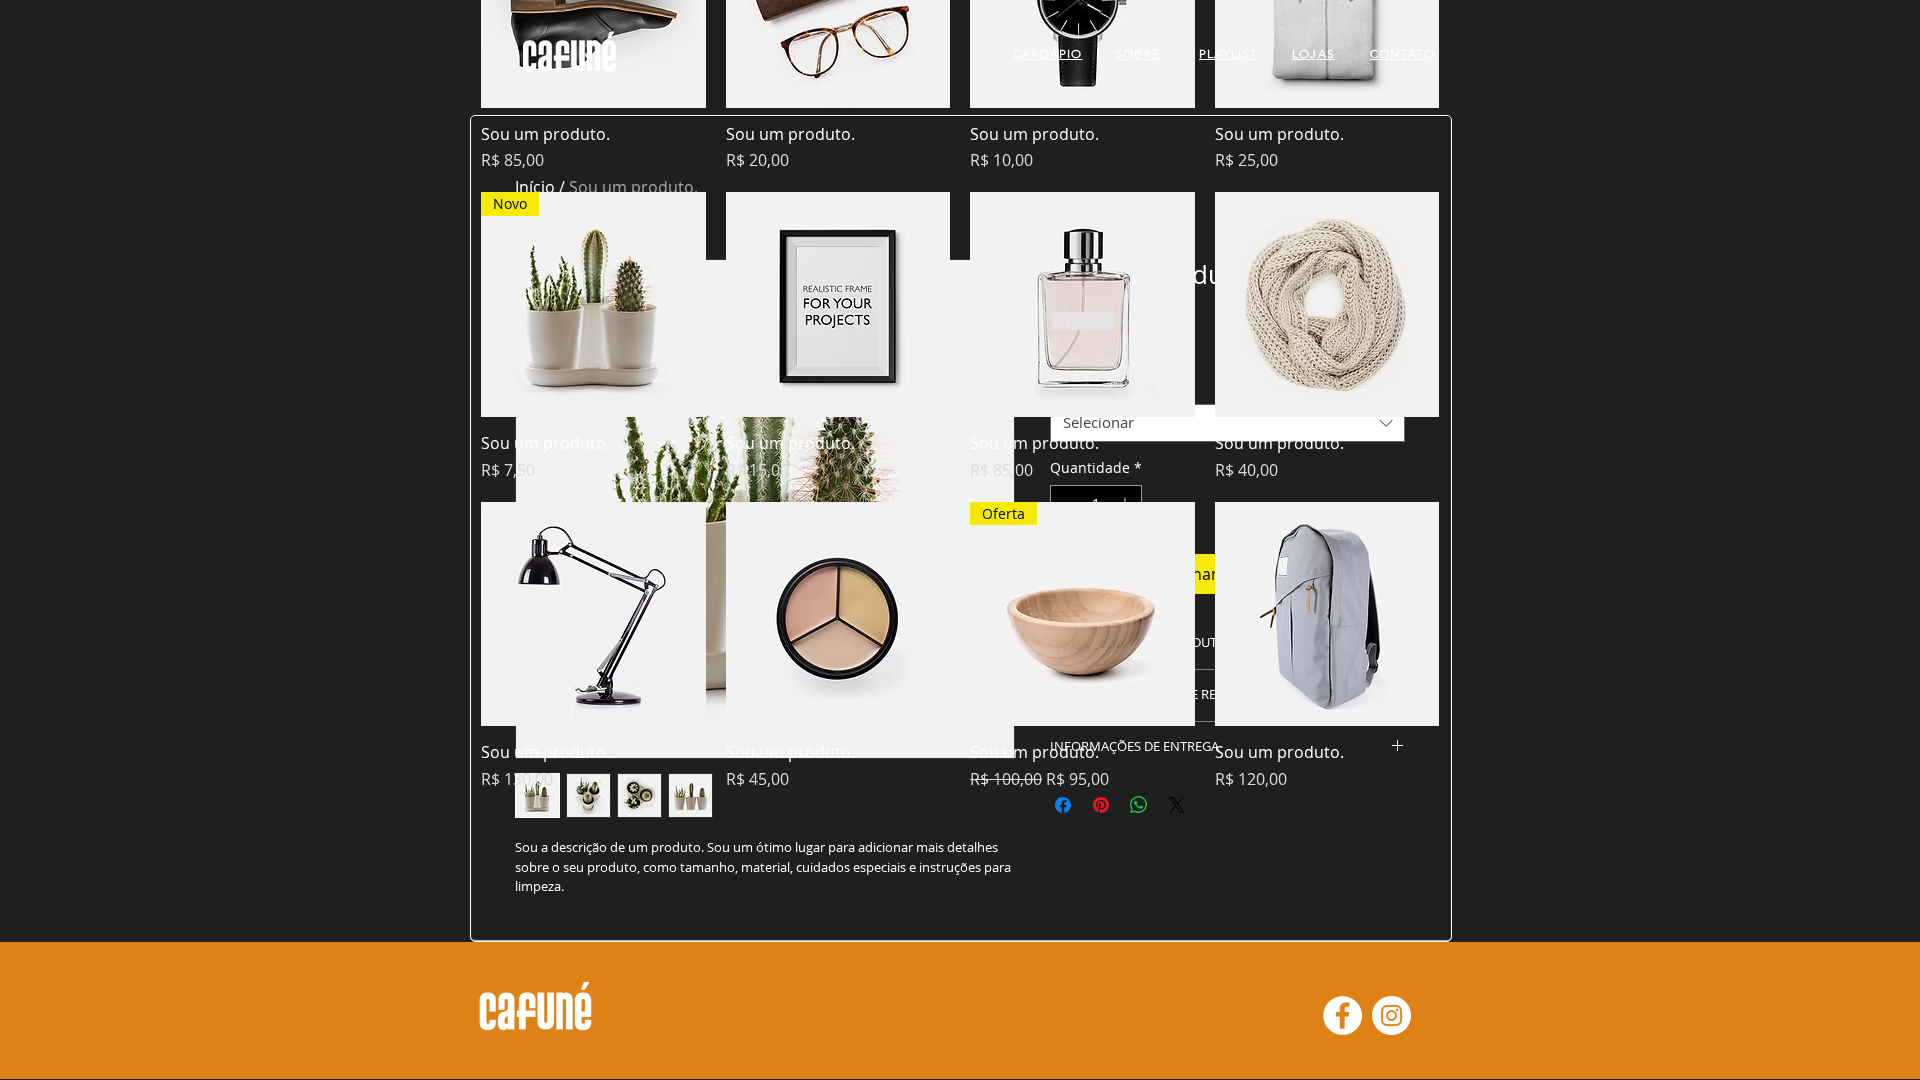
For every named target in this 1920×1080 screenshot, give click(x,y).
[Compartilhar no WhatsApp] (1139, 805)
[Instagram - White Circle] (1391, 1015)
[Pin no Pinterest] (1101, 805)
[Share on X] (1177, 805)
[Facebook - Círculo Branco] (1342, 1015)
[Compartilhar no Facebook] (1063, 805)
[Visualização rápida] (838, 304)
